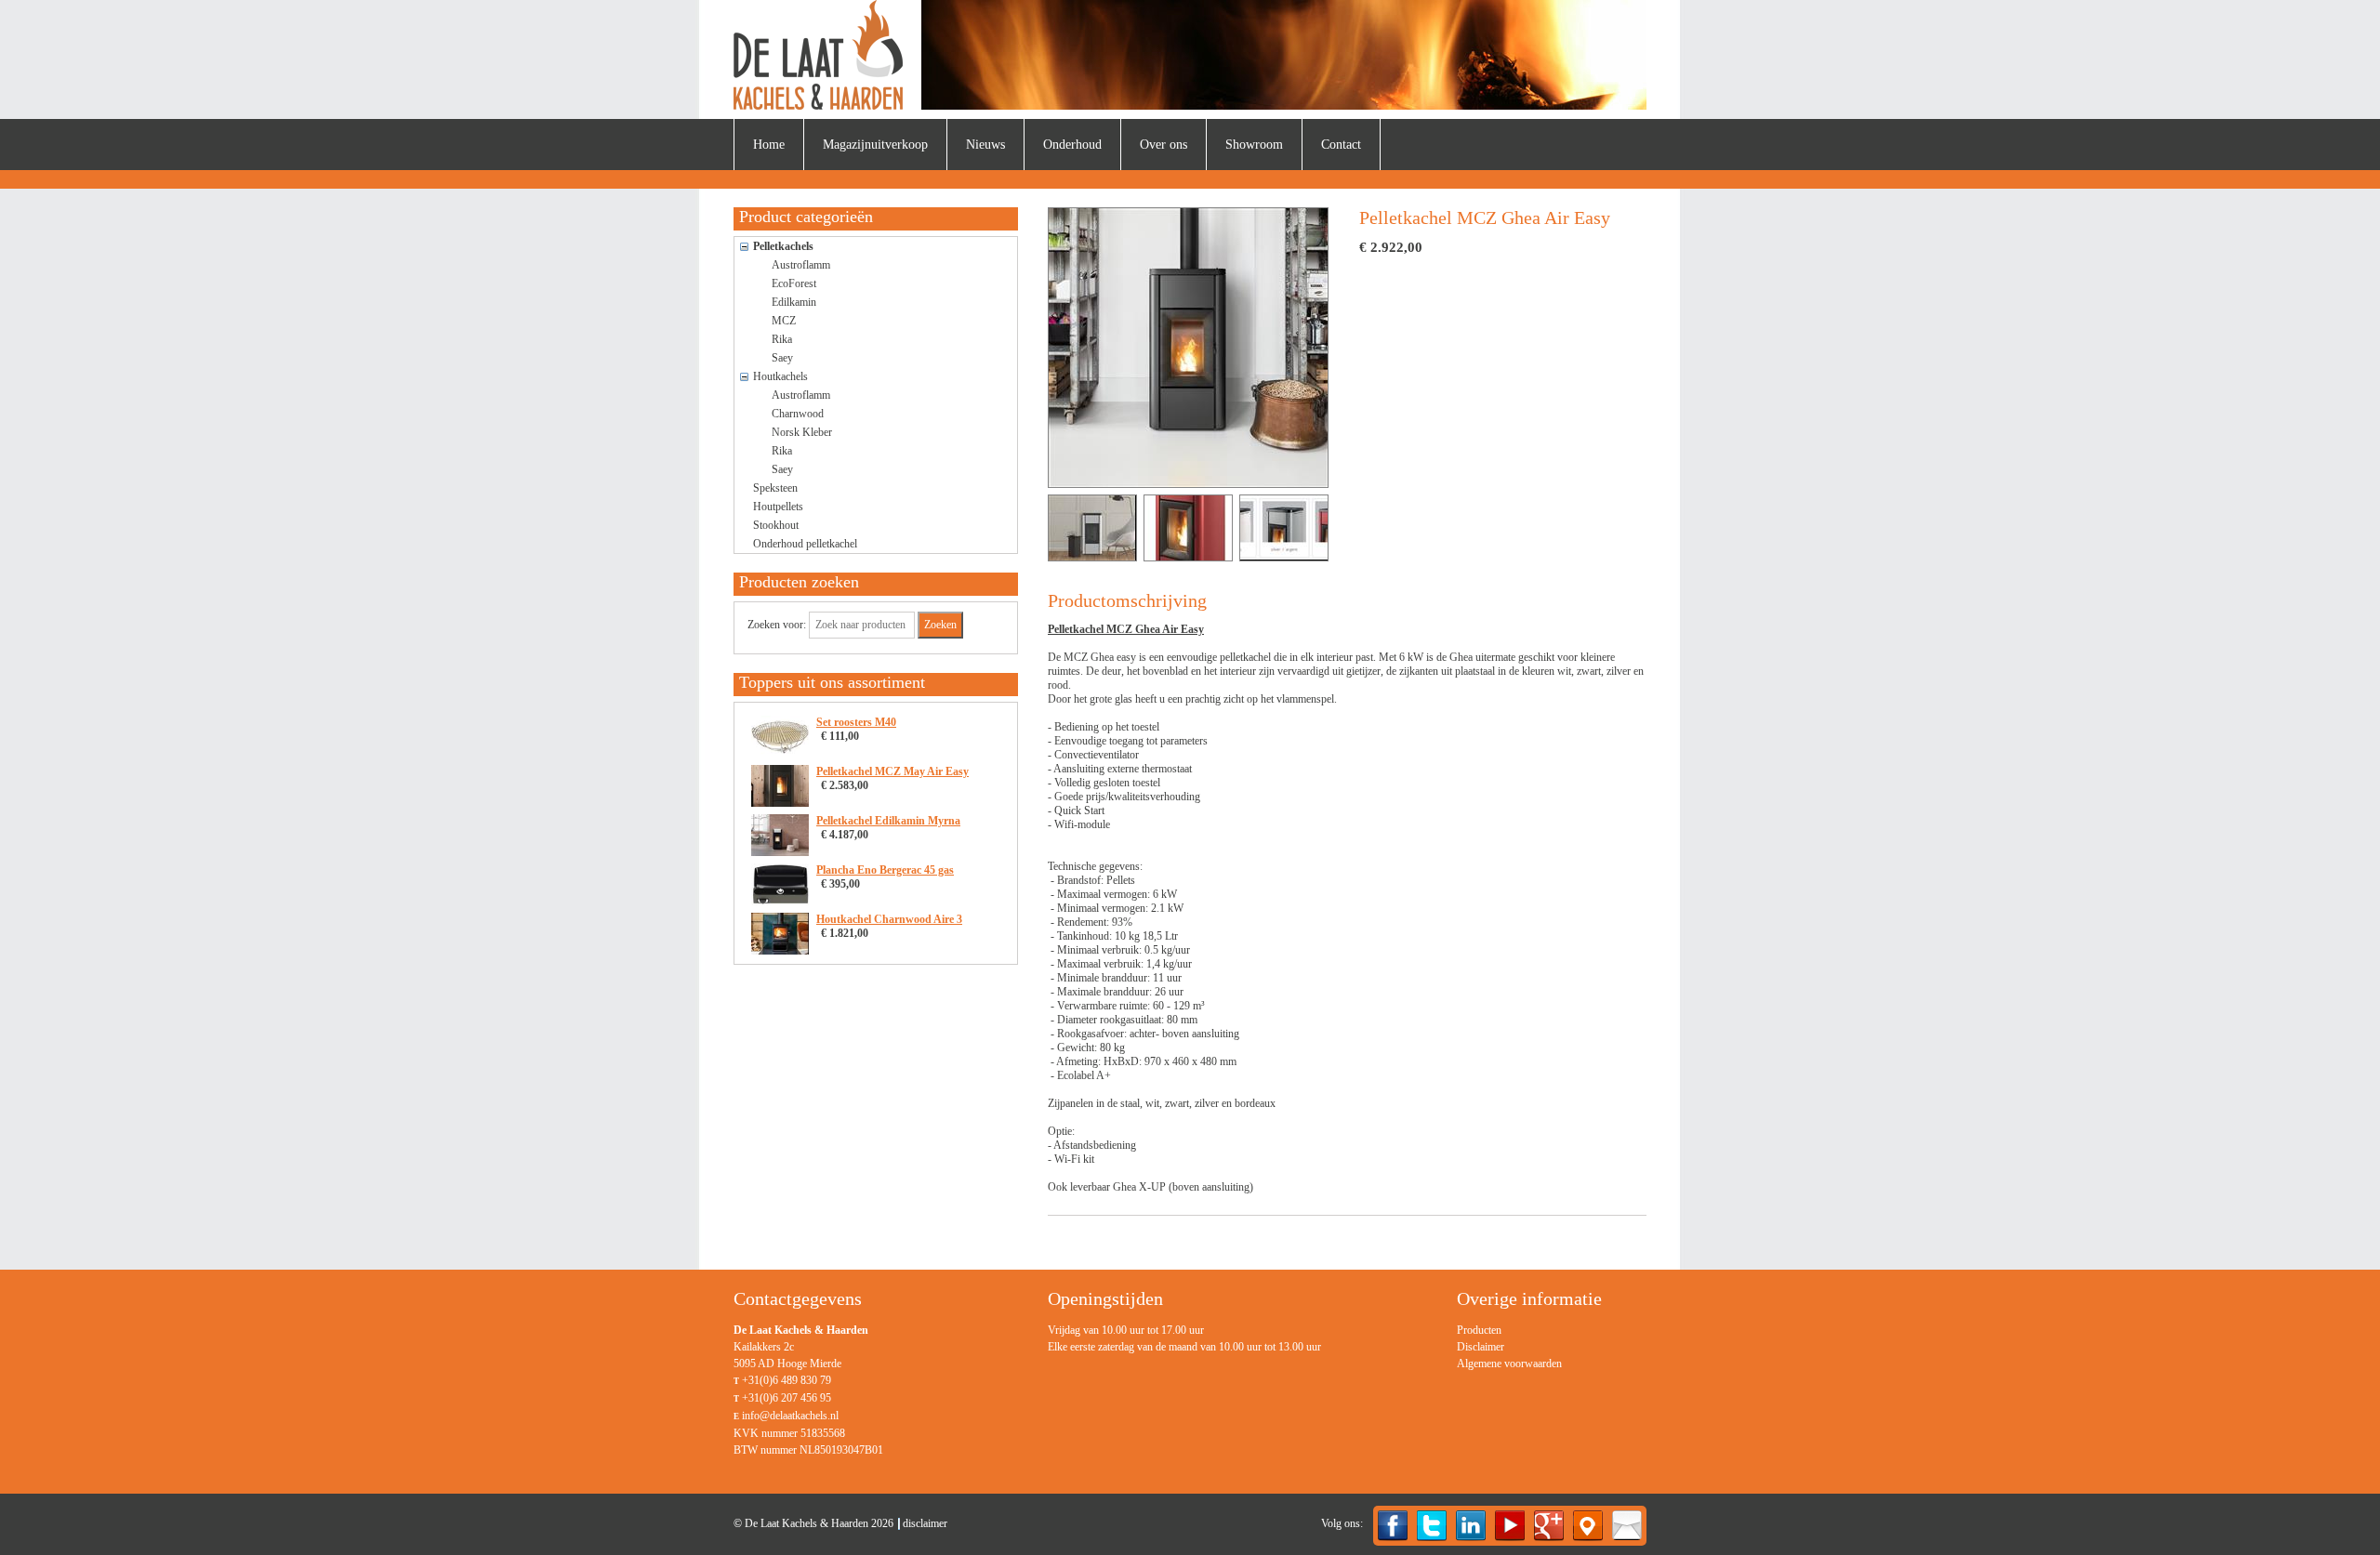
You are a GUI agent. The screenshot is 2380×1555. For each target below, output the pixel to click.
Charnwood (798, 414)
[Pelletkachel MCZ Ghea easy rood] (1188, 528)
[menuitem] (769, 145)
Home (769, 145)
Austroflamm (801, 265)
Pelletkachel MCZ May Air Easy (892, 771)
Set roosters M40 (856, 722)
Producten (1479, 1330)
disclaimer (925, 1523)
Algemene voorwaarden (1509, 1364)
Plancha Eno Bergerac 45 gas (885, 870)
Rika (782, 339)
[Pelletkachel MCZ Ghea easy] (1284, 528)
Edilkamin (794, 302)
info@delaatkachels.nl (790, 1416)
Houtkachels (780, 376)
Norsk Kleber (802, 432)
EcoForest (794, 283)
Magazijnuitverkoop (875, 145)
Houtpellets (778, 507)
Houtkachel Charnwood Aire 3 (889, 919)
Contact (1341, 145)
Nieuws (985, 145)
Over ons (1164, 145)
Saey (782, 358)
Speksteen (775, 488)
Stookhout (776, 525)
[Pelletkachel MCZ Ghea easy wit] (1092, 528)
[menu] (1509, 1347)
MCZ (784, 321)
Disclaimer (1481, 1347)
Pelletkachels (783, 246)
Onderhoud (1072, 145)
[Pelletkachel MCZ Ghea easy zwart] (1191, 348)
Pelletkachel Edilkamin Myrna (888, 821)
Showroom (1254, 145)
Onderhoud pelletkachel (805, 544)
